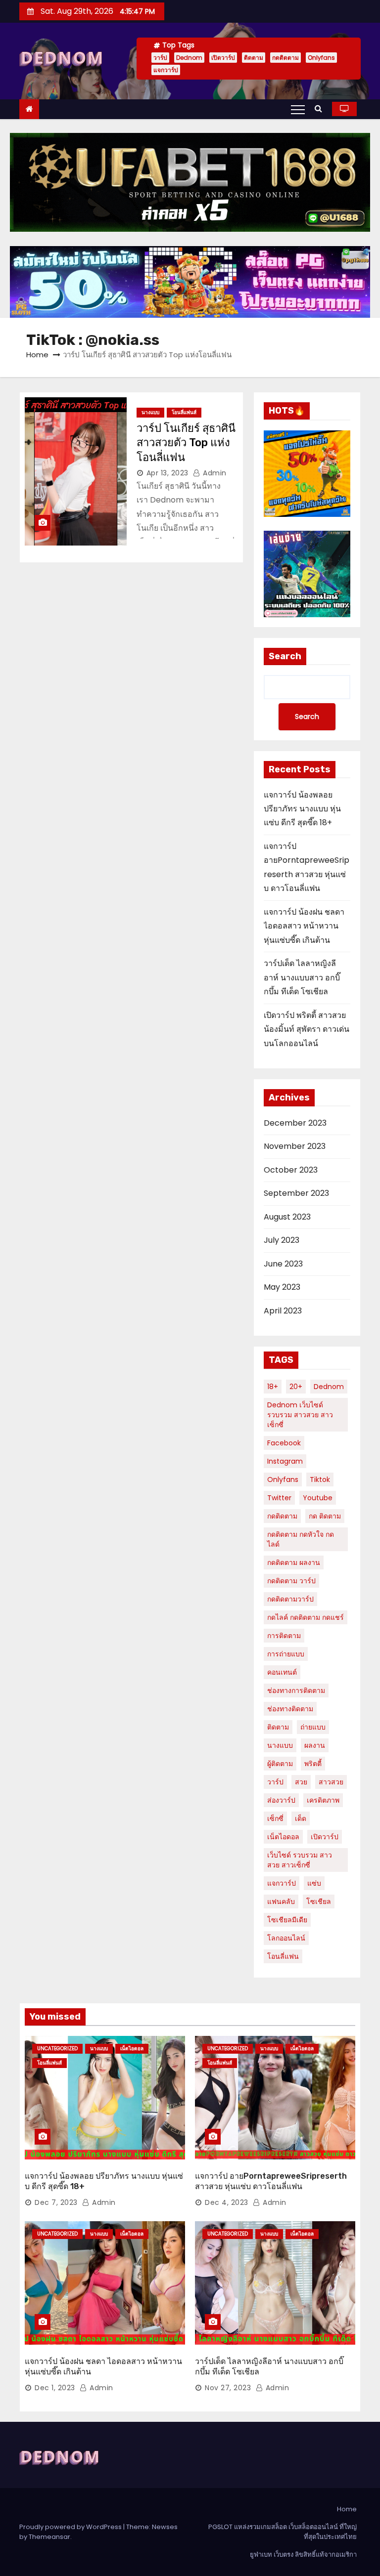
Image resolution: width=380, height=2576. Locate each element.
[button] (321, 108)
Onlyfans (321, 58)
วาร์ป (160, 58)
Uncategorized (57, 2048)
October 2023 (291, 1170)
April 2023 (283, 1311)
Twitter (279, 1498)
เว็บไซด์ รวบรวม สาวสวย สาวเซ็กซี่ (300, 1860)
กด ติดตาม (325, 1516)
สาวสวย (331, 1782)
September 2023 (296, 1193)
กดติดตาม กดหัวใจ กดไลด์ (301, 1539)
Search (285, 656)
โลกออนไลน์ (286, 1938)
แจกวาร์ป (166, 70)
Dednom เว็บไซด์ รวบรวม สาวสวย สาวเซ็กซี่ (300, 1415)
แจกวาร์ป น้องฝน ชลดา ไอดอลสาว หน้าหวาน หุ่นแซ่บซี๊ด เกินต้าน (304, 926)
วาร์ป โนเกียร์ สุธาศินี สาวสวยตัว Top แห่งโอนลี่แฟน (186, 443)
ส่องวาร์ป (281, 1800)
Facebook (284, 1443)
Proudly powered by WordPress (71, 2527)
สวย (301, 1782)
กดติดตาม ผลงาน (294, 1562)
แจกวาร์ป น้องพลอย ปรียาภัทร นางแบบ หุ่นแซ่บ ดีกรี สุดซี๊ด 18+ (302, 809)
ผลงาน (315, 1745)
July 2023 (282, 1240)
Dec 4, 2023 (227, 2202)
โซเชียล (319, 1901)
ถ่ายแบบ (313, 1727)
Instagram (285, 1461)
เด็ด (301, 1818)
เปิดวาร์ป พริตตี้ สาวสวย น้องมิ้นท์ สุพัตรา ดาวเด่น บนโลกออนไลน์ (307, 1029)
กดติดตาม (285, 58)
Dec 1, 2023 (55, 2388)
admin (214, 473)
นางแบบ (150, 412)
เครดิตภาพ (323, 1800)
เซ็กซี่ (275, 1818)
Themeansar (49, 2537)
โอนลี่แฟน (283, 1956)
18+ (273, 1387)
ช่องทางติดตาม (290, 1709)
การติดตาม (284, 1636)
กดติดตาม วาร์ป (291, 1581)
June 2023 (283, 1264)
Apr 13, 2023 (167, 473)
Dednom (189, 58)
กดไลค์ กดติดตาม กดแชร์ (306, 1617)
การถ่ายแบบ (286, 1654)
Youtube (318, 1498)
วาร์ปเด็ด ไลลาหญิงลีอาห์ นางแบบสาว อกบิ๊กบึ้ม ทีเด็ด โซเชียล (302, 977)
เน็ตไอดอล (283, 1837)
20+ (296, 1387)
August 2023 (287, 1217)
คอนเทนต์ (282, 1672)
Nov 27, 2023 (228, 2388)
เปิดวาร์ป (223, 58)
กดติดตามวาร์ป (290, 1599)
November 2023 (295, 1146)
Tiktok (320, 1479)
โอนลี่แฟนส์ (184, 412)
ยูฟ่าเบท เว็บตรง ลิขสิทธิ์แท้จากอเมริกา (303, 2555)
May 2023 (282, 1287)
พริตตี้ (313, 1764)
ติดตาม (254, 58)
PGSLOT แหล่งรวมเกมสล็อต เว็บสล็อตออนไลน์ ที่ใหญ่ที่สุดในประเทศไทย (283, 2532)
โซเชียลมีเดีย (287, 1920)
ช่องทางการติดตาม (296, 1690)
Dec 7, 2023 (56, 2202)
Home (37, 355)
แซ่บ (314, 1883)
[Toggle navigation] (298, 109)
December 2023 (295, 1123)
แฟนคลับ (281, 1901)
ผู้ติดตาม (280, 1764)
